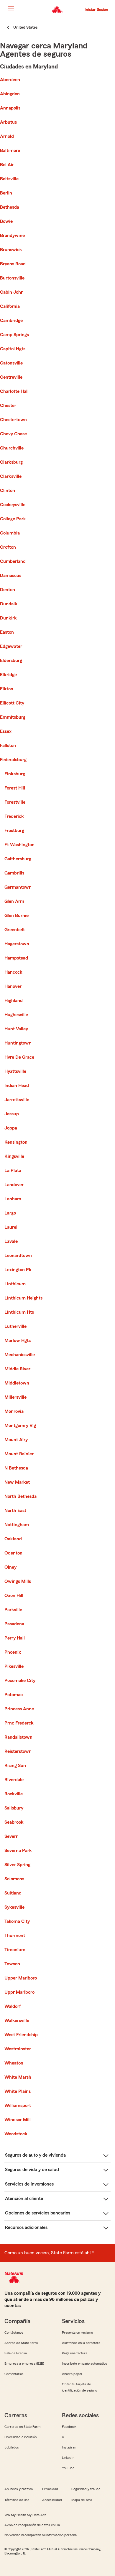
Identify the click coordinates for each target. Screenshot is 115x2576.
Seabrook (14, 1822)
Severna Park (18, 1851)
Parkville (13, 1610)
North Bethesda (20, 1496)
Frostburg (14, 831)
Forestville (15, 802)
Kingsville (14, 1156)
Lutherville (15, 1326)
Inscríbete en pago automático (84, 2363)
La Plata (13, 1171)
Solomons (14, 1879)
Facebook (69, 2427)
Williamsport (18, 2106)
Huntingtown (18, 1043)
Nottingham (17, 1525)
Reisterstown (18, 1751)
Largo (10, 1213)
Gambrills (14, 873)
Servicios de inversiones (29, 2184)
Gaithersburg (18, 859)
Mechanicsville (20, 1355)
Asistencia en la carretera (81, 2343)
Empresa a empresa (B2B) (24, 2363)
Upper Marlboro (21, 1978)
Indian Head (17, 1086)
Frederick (14, 816)
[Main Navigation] (11, 9)
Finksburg (15, 774)
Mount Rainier (19, 1454)
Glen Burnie (17, 916)
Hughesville (16, 1015)
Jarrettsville (17, 1100)
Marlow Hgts (18, 1341)
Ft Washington (19, 845)
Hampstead (16, 958)
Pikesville (14, 1666)
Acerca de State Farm (21, 2343)
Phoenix (13, 1652)
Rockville (14, 1794)
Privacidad (50, 2489)
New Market (17, 1482)
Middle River (17, 1369)
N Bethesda (16, 1468)
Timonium (15, 1950)
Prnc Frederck (19, 1723)
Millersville (15, 1397)
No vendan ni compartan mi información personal (41, 2535)
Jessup (12, 1114)
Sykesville (14, 1907)
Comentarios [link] (14, 2374)
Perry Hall (15, 1638)
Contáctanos (14, 2333)
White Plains (18, 2091)
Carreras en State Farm (22, 2427)
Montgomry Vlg (20, 1426)
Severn (11, 1836)
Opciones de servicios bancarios (38, 2213)
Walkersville (17, 2021)
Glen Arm (14, 901)
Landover (14, 1185)
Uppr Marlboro (19, 1992)
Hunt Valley (16, 1029)
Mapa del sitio (82, 2500)
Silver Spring (17, 1865)
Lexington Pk (18, 1270)
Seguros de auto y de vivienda (35, 2155)
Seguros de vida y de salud (32, 2170)
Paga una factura (75, 2353)
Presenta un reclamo (77, 2333)
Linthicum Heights (23, 1298)
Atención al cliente (24, 2199)
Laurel (11, 1227)
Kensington (16, 1142)
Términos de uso (17, 2500)
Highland (14, 1001)
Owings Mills (18, 1581)
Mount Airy (16, 1440)
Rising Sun (15, 1766)
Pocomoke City (20, 1681)
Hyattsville (15, 1071)
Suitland (13, 1893)
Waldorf (13, 2006)
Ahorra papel (72, 2374)
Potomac (14, 1695)
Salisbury (14, 1808)
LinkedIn (68, 2458)
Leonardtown (18, 1256)
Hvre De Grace (19, 1057)
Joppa (11, 1128)
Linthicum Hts (19, 1312)
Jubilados (12, 2447)
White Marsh (18, 2077)
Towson (12, 1964)
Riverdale (14, 1780)
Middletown (17, 1383)
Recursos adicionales (26, 2227)
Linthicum (15, 1284)
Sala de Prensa (16, 2353)
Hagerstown (17, 944)
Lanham (13, 1199)
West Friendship (21, 2035)
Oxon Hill (14, 1596)
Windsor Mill (18, 2120)
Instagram (70, 2447)
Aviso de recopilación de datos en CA (32, 2525)
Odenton (13, 1553)
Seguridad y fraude (86, 2489)
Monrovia (14, 1411)
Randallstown (18, 1737)
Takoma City (17, 1921)
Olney (10, 1567)
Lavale (11, 1241)
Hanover (13, 986)
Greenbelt (15, 930)
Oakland (13, 1539)
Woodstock (16, 2134)
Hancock (13, 972)
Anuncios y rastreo (19, 2489)
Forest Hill (15, 788)
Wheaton (14, 2063)
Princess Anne (19, 1709)
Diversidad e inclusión (20, 2437)
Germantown (18, 887)
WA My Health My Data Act (25, 2515)
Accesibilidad (52, 2500)
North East (15, 1511)
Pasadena (14, 1624)
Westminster (18, 2049)
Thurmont (15, 1936)
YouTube (68, 2468)
